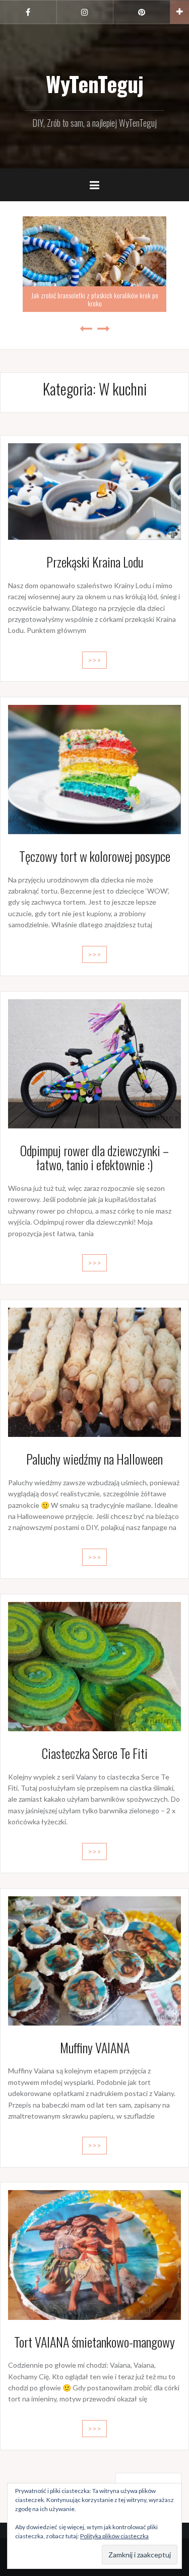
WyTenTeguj (95, 84)
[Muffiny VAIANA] (94, 1960)
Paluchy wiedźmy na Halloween (94, 1459)
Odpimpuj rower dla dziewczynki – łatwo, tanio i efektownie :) (94, 1158)
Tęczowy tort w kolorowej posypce (95, 856)
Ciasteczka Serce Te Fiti (95, 1753)
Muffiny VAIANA (95, 2047)
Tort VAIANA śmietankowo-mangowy (94, 2342)
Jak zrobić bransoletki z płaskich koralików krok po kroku (95, 299)
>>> (94, 660)
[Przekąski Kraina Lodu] (94, 490)
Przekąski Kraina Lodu (95, 562)
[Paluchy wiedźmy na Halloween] (94, 1371)
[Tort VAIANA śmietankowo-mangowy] (94, 2254)
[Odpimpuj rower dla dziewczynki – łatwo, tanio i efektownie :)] (94, 1063)
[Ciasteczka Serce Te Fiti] (94, 1666)
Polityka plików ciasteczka (114, 2536)
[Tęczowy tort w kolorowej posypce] (94, 769)
